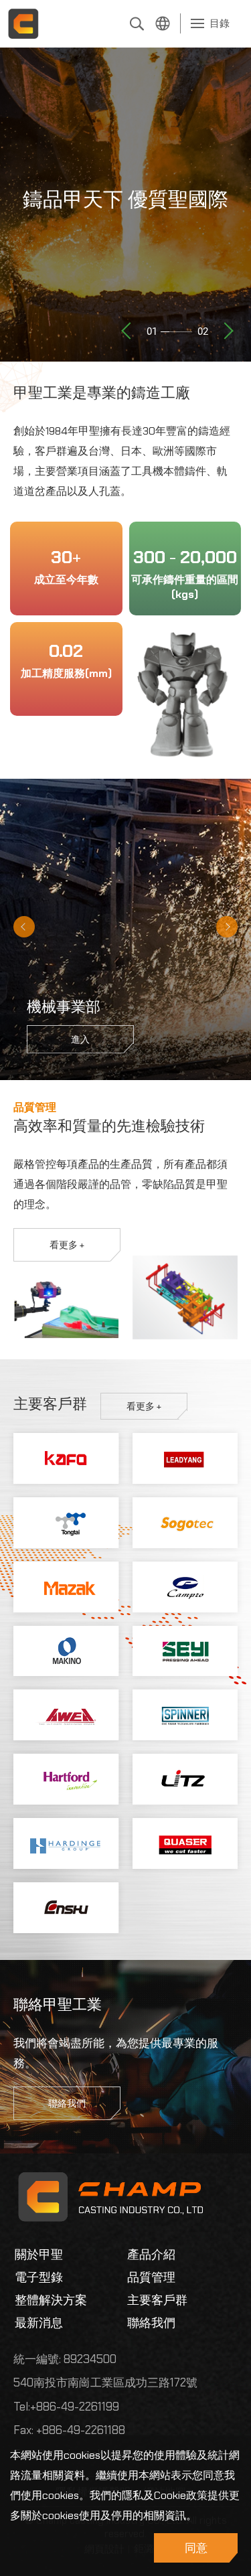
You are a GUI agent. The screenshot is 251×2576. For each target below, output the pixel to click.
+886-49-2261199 (75, 2407)
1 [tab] (7, 358)
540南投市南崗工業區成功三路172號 (105, 2382)
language (163, 23)
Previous (127, 331)
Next (228, 331)
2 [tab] (22, 358)
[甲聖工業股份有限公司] (23, 23)
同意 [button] (196, 2548)
